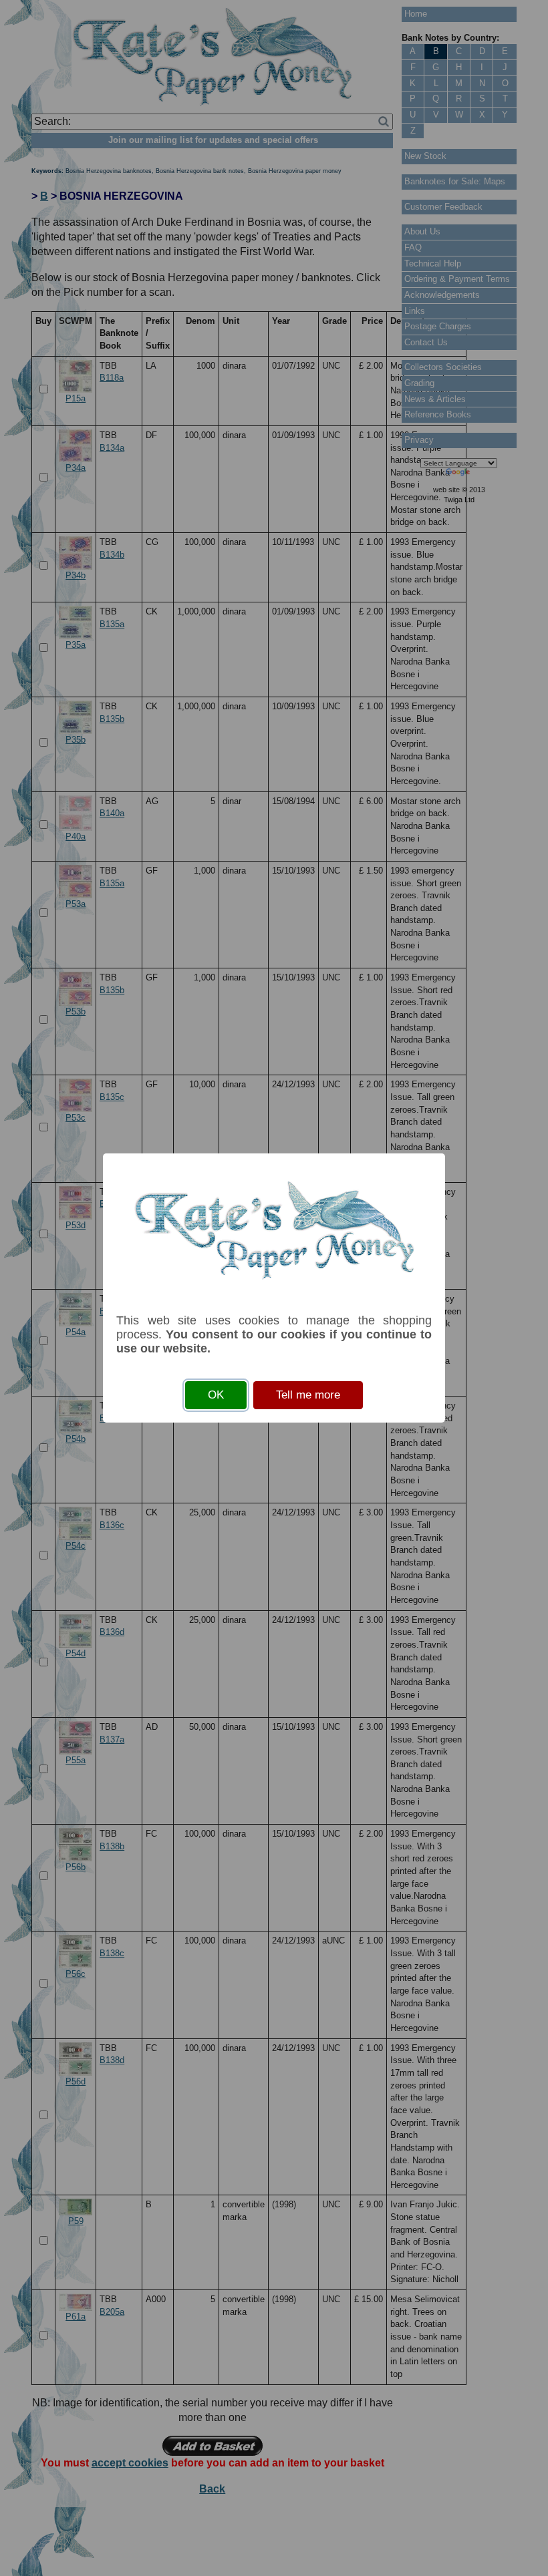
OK (216, 1395)
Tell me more (308, 1395)
